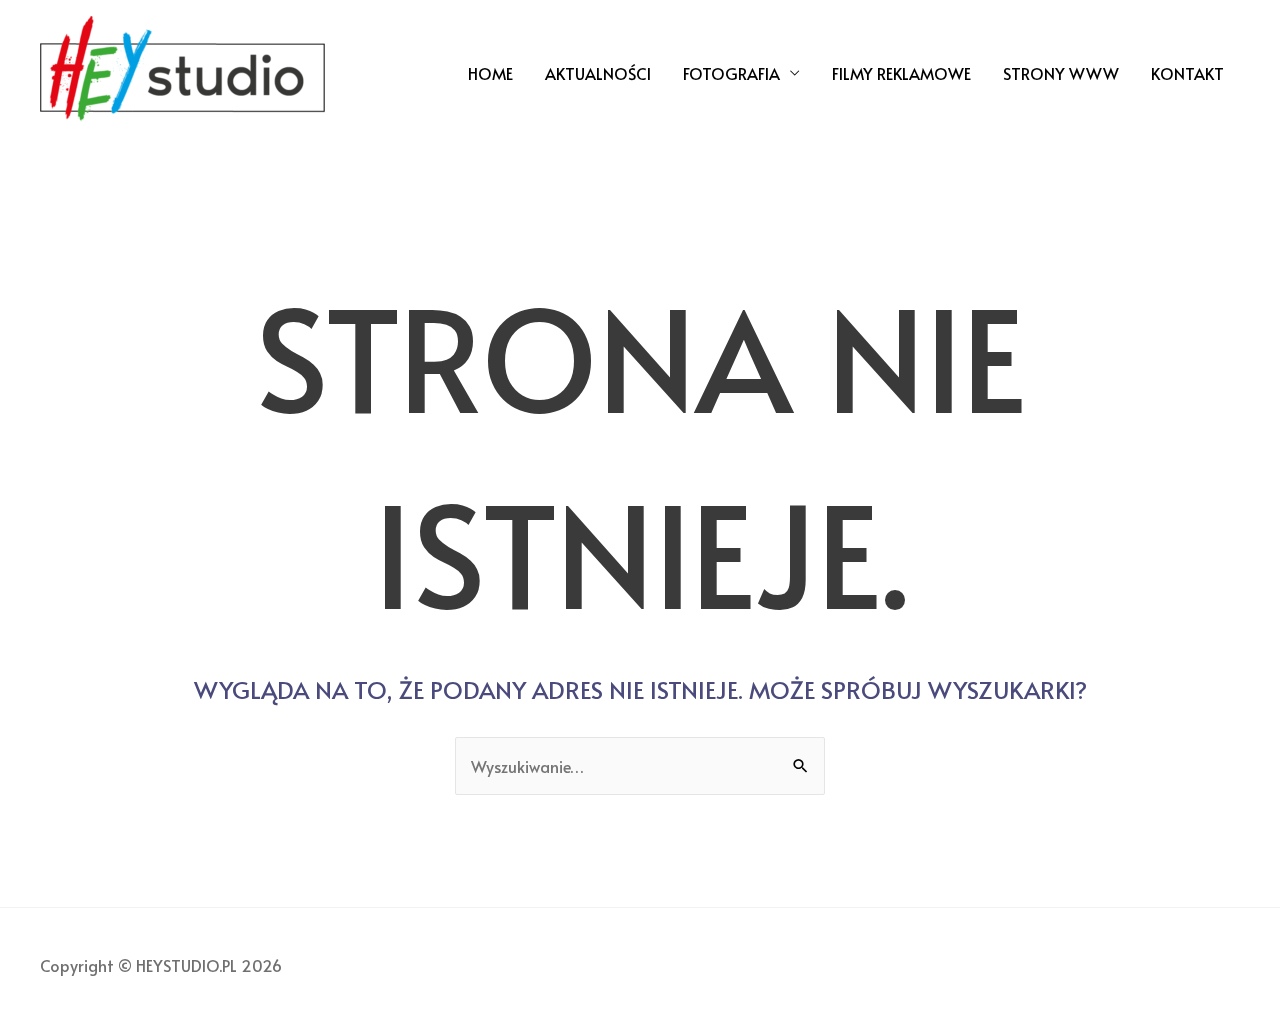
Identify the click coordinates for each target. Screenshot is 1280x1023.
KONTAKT (1187, 73)
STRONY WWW (1061, 73)
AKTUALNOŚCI (598, 73)
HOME (490, 73)
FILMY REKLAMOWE (901, 73)
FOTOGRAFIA (731, 73)
